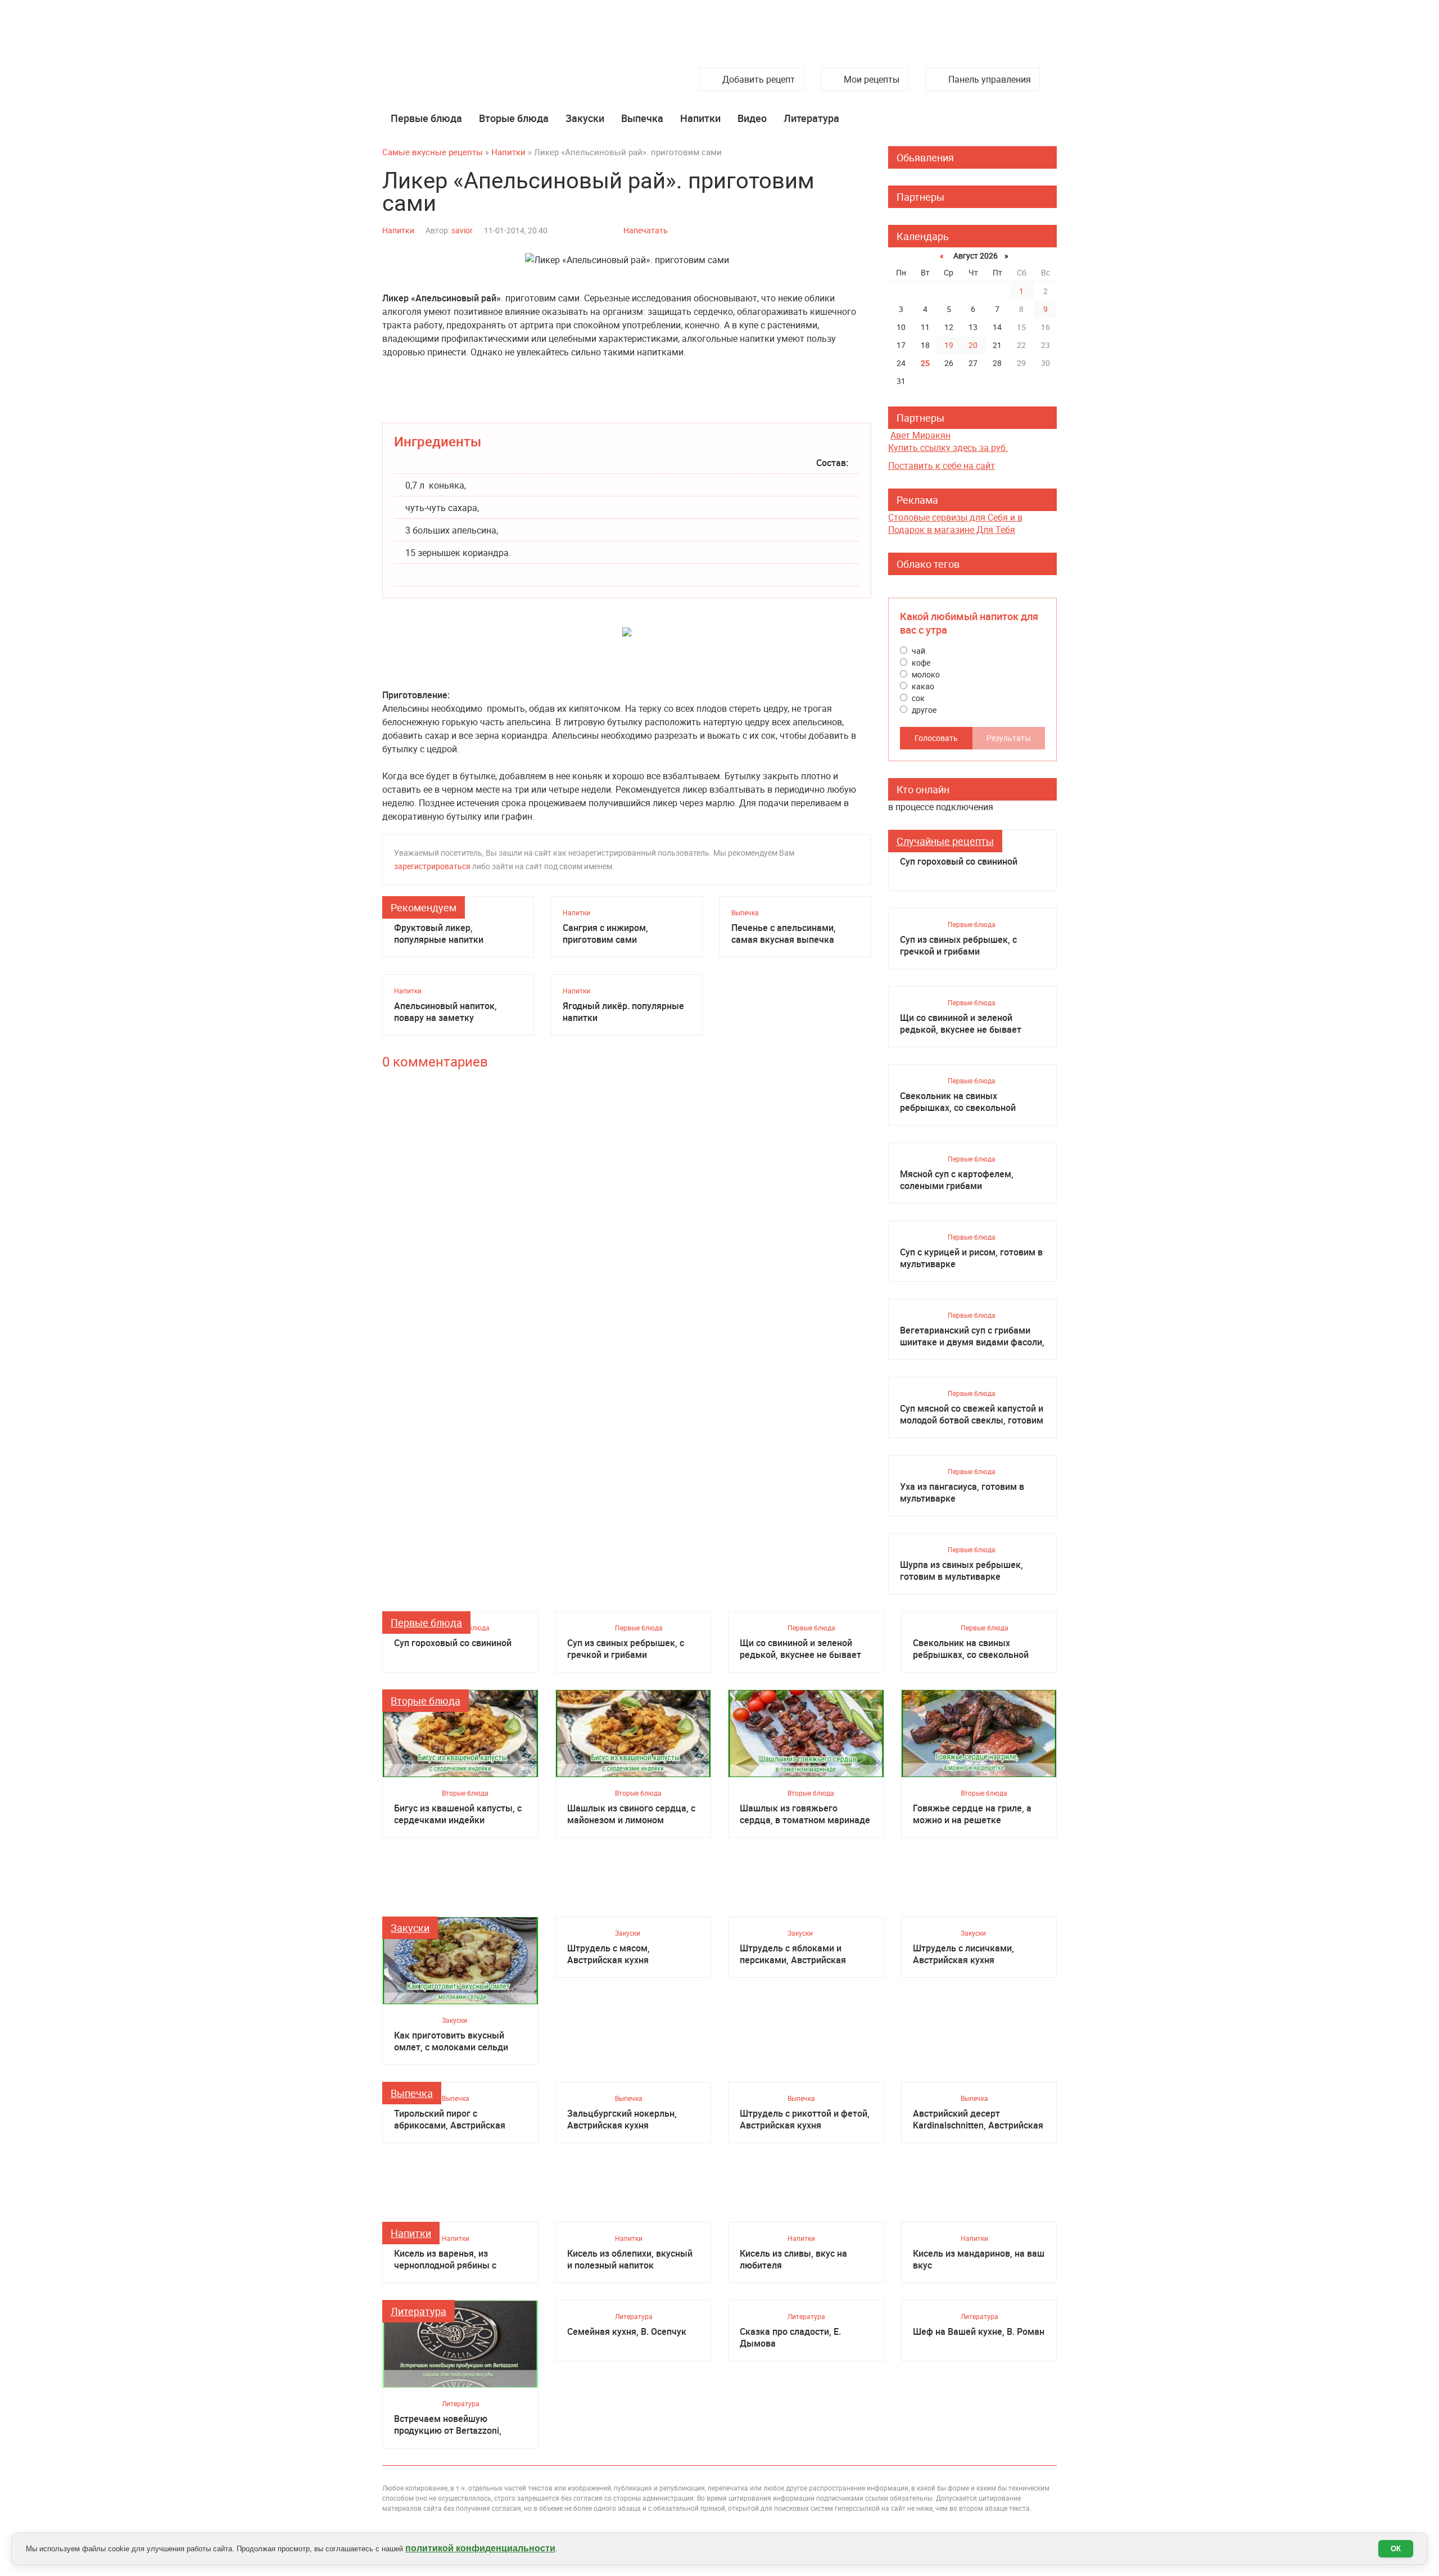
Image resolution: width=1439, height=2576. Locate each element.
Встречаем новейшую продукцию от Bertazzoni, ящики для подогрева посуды (458, 2425)
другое (923, 710)
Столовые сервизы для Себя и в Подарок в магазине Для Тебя (955, 523)
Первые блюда (426, 118)
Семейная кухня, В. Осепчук (627, 2332)
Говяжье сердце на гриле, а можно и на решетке (972, 1814)
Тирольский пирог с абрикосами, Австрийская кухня (450, 2119)
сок (917, 698)
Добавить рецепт (759, 79)
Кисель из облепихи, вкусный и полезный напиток (630, 2259)
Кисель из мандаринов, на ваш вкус (979, 2259)
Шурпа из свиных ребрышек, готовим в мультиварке (961, 1571)
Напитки (700, 118)
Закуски (585, 118)
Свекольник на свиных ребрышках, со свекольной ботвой (958, 1102)
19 (949, 345)
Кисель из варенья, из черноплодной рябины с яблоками (445, 2259)
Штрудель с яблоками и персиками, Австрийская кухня (793, 1954)
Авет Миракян (920, 435)
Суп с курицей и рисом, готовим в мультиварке (971, 1258)
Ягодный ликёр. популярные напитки (623, 1012)
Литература (811, 118)
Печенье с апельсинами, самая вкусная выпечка (784, 934)
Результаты (1009, 738)
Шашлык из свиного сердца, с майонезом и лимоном (631, 1814)
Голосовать (936, 738)
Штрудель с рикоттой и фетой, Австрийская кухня (805, 2119)
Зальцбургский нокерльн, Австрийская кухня (622, 2119)
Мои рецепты (872, 79)
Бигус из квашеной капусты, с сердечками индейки (458, 1814)
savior (462, 230)
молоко (925, 674)
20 (973, 345)
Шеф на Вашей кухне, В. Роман (979, 2332)
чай (918, 651)
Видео (752, 118)
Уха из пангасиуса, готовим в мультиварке (962, 1493)
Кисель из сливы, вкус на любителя (793, 2259)
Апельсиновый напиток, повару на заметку (445, 1012)
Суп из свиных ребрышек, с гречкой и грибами (958, 946)
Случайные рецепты (945, 841)
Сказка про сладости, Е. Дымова (790, 2338)
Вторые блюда (514, 118)
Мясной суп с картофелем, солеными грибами (957, 1180)
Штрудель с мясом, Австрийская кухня (608, 1954)
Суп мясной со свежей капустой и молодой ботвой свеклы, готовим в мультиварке (972, 1414)
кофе (920, 663)
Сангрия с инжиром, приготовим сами (605, 934)
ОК (1396, 2549)
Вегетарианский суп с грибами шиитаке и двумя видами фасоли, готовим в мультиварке (972, 1336)
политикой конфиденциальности (480, 2548)
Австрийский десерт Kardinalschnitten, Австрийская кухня (978, 2119)
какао (922, 686)
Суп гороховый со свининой (959, 862)
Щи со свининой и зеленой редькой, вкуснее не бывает (961, 1024)
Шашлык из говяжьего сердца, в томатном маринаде (805, 1814)
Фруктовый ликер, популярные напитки (439, 934)
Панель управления (990, 79)
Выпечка (642, 118)
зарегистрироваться (432, 866)
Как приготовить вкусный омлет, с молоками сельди (451, 2041)
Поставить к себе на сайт (942, 466)
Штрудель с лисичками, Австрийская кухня (963, 1954)
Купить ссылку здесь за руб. (948, 448)
